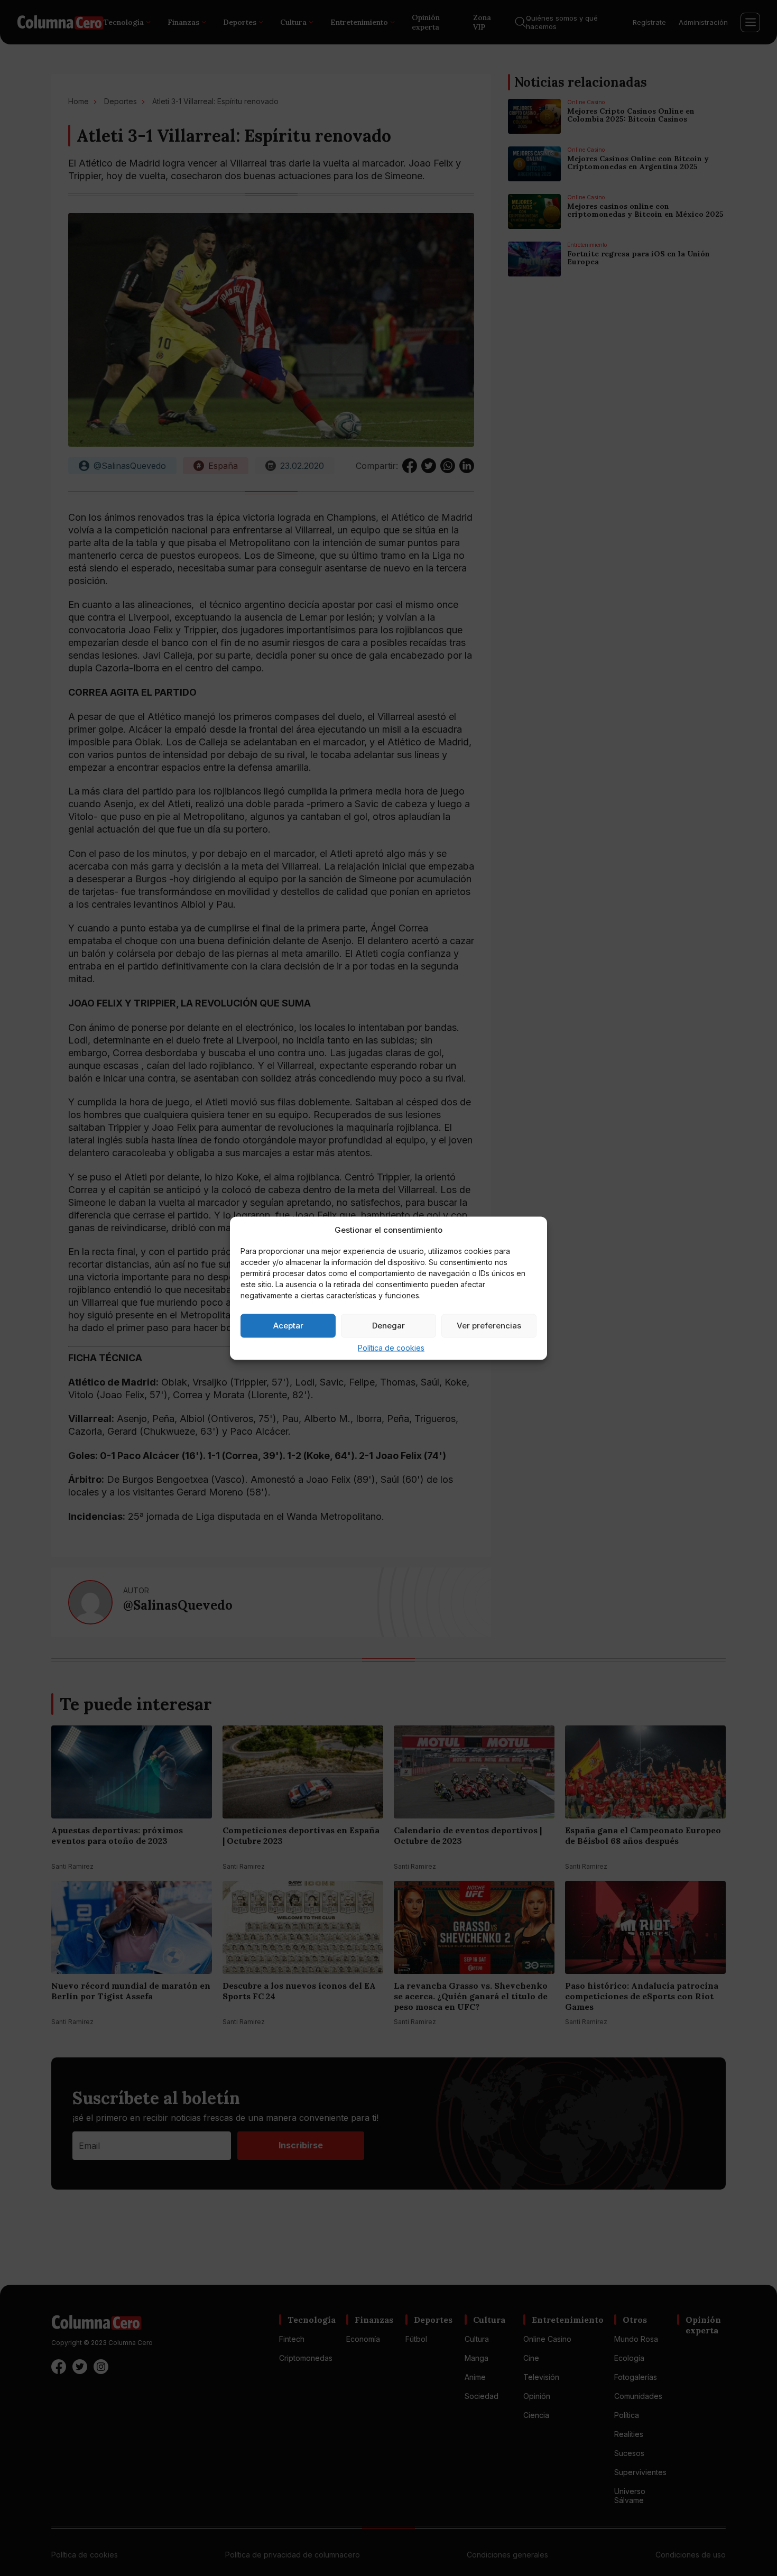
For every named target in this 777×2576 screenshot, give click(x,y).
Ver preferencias (489, 1326)
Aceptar (288, 1326)
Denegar (388, 1326)
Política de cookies (391, 1347)
